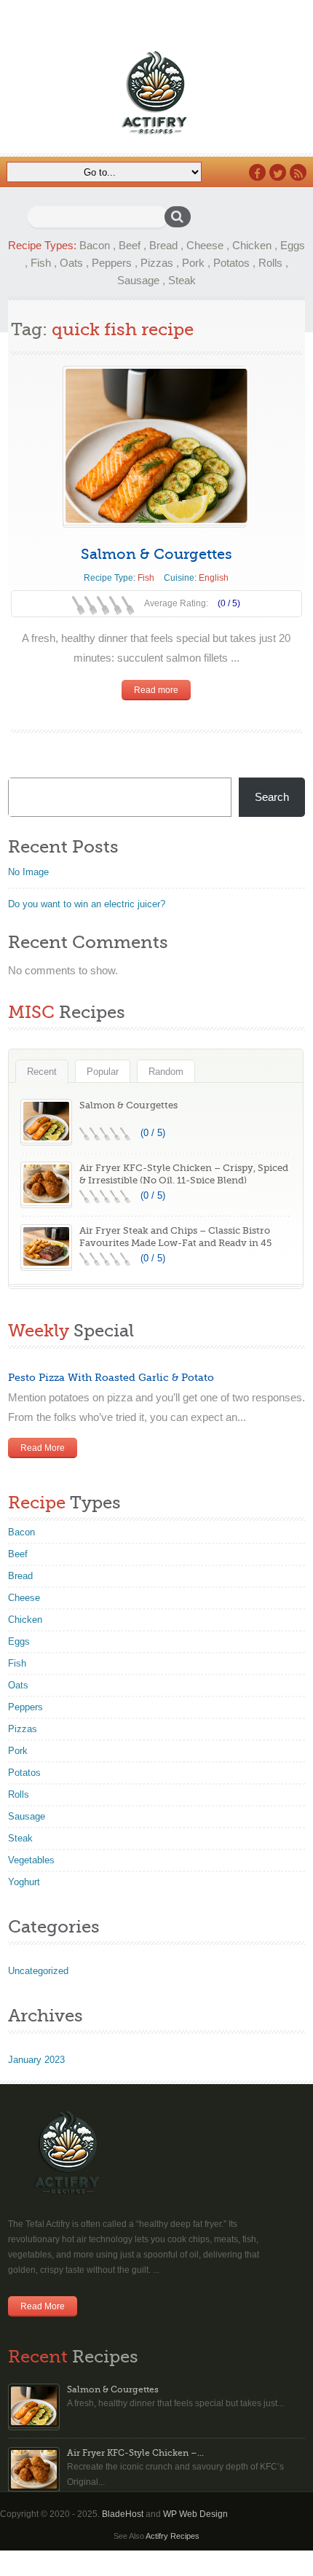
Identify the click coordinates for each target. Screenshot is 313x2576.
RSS (298, 172)
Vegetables (31, 1860)
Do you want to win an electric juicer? (87, 904)
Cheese (205, 245)
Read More (43, 1448)
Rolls (270, 263)
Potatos (231, 263)
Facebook (257, 172)
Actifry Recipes (173, 2536)
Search (272, 797)
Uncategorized (38, 1971)
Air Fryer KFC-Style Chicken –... (135, 2453)
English (214, 578)
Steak (182, 280)
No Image (28, 872)
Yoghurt (24, 1882)
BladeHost (123, 2514)
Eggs (293, 245)
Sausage (138, 280)
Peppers (112, 263)
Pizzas (157, 263)
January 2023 (36, 2060)
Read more (156, 690)
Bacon (95, 245)
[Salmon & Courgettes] (154, 446)
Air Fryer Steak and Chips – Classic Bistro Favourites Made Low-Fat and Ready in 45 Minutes (175, 1243)
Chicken (252, 245)
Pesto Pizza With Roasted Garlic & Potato (111, 1377)
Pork (193, 263)
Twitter (278, 172)
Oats (71, 263)
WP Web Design (195, 2514)
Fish (41, 263)
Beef (130, 245)
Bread (163, 245)
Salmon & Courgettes (156, 554)
